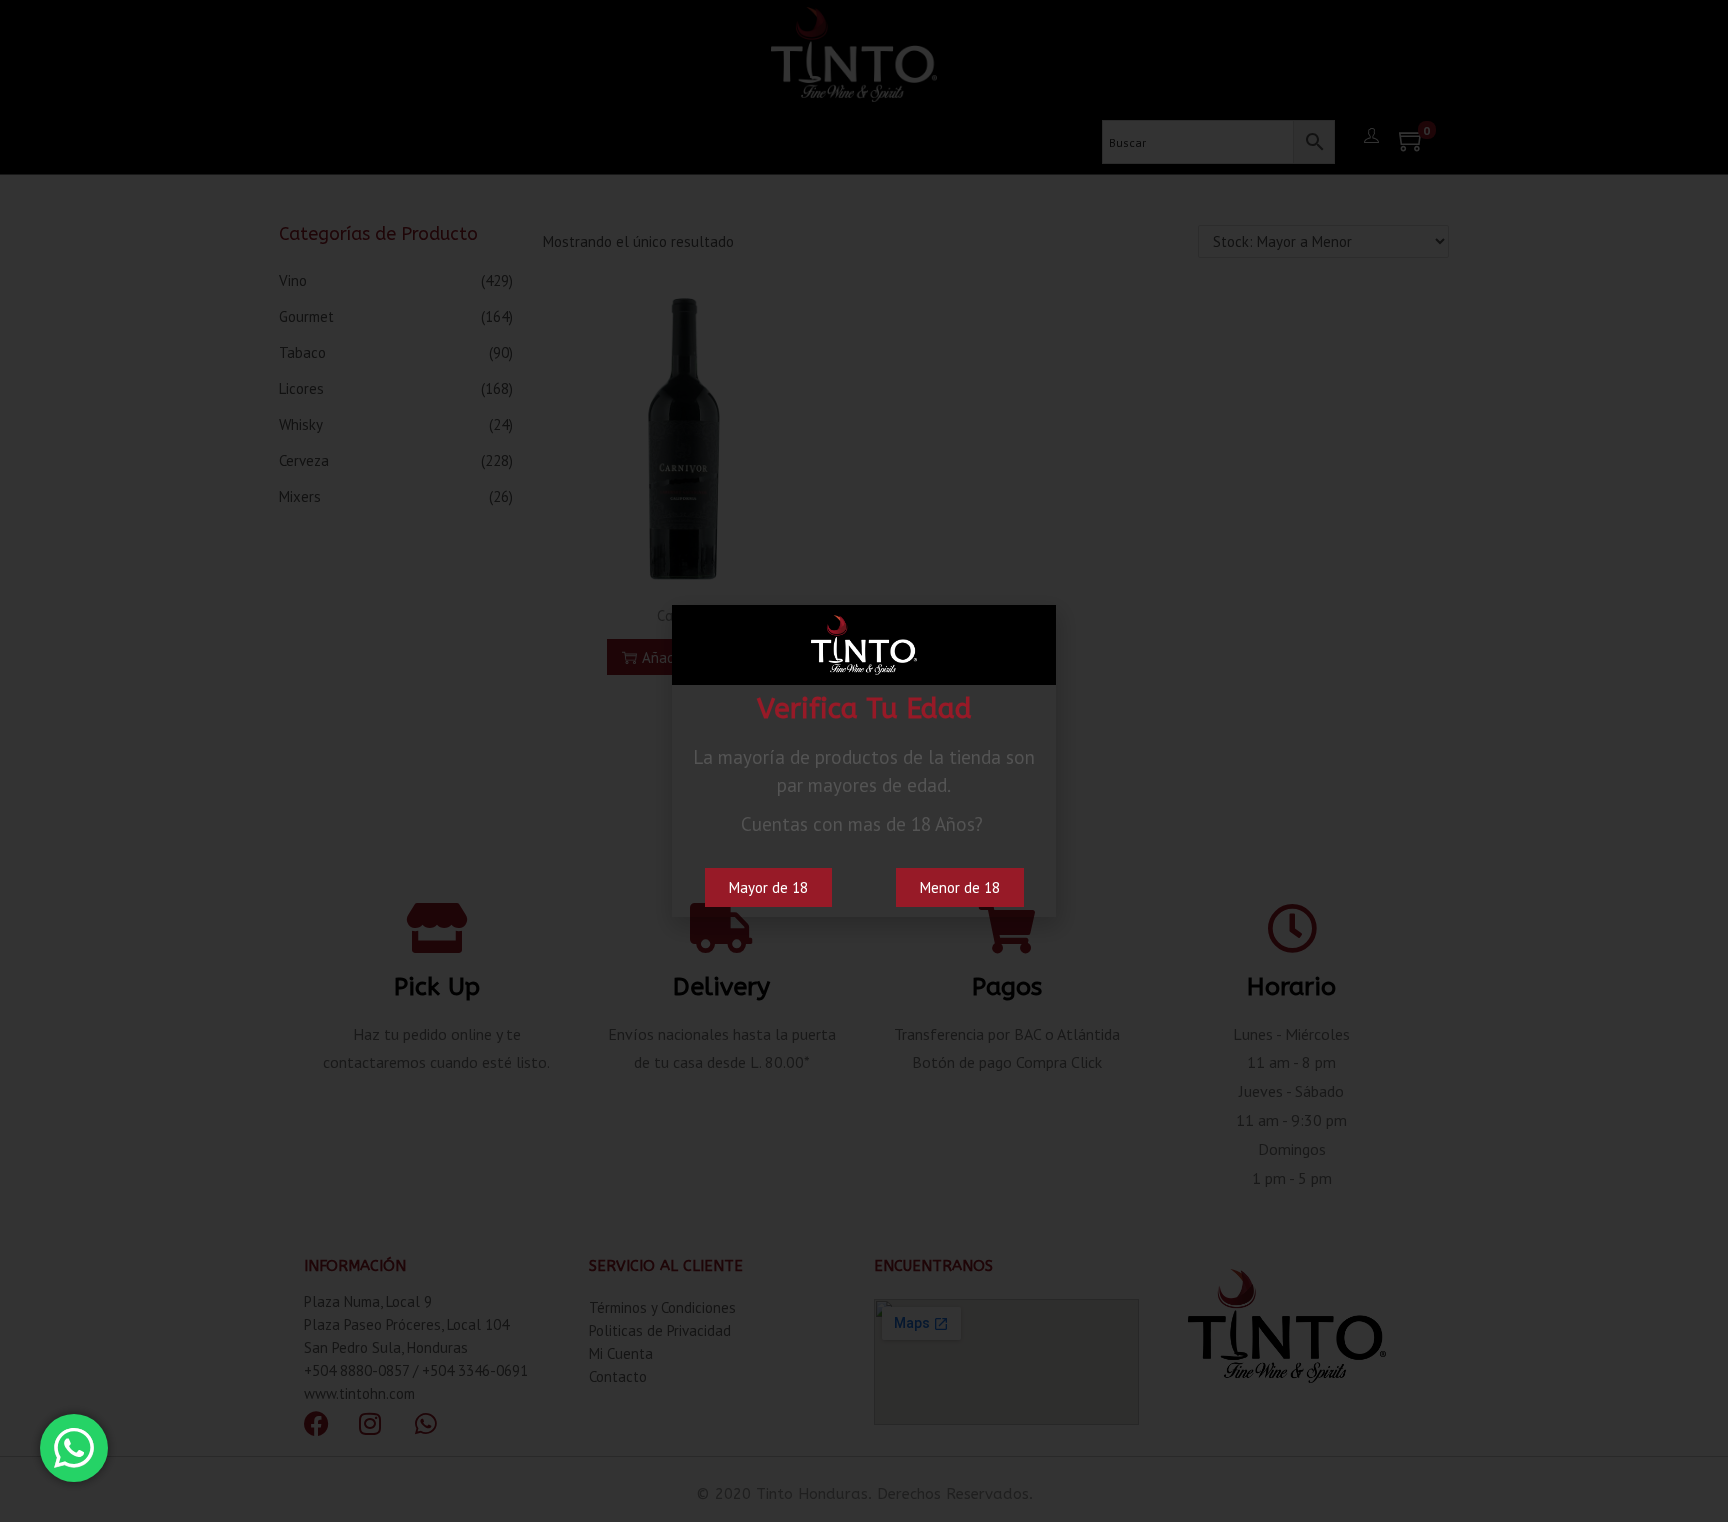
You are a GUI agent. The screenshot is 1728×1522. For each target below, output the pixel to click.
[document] (864, 761)
